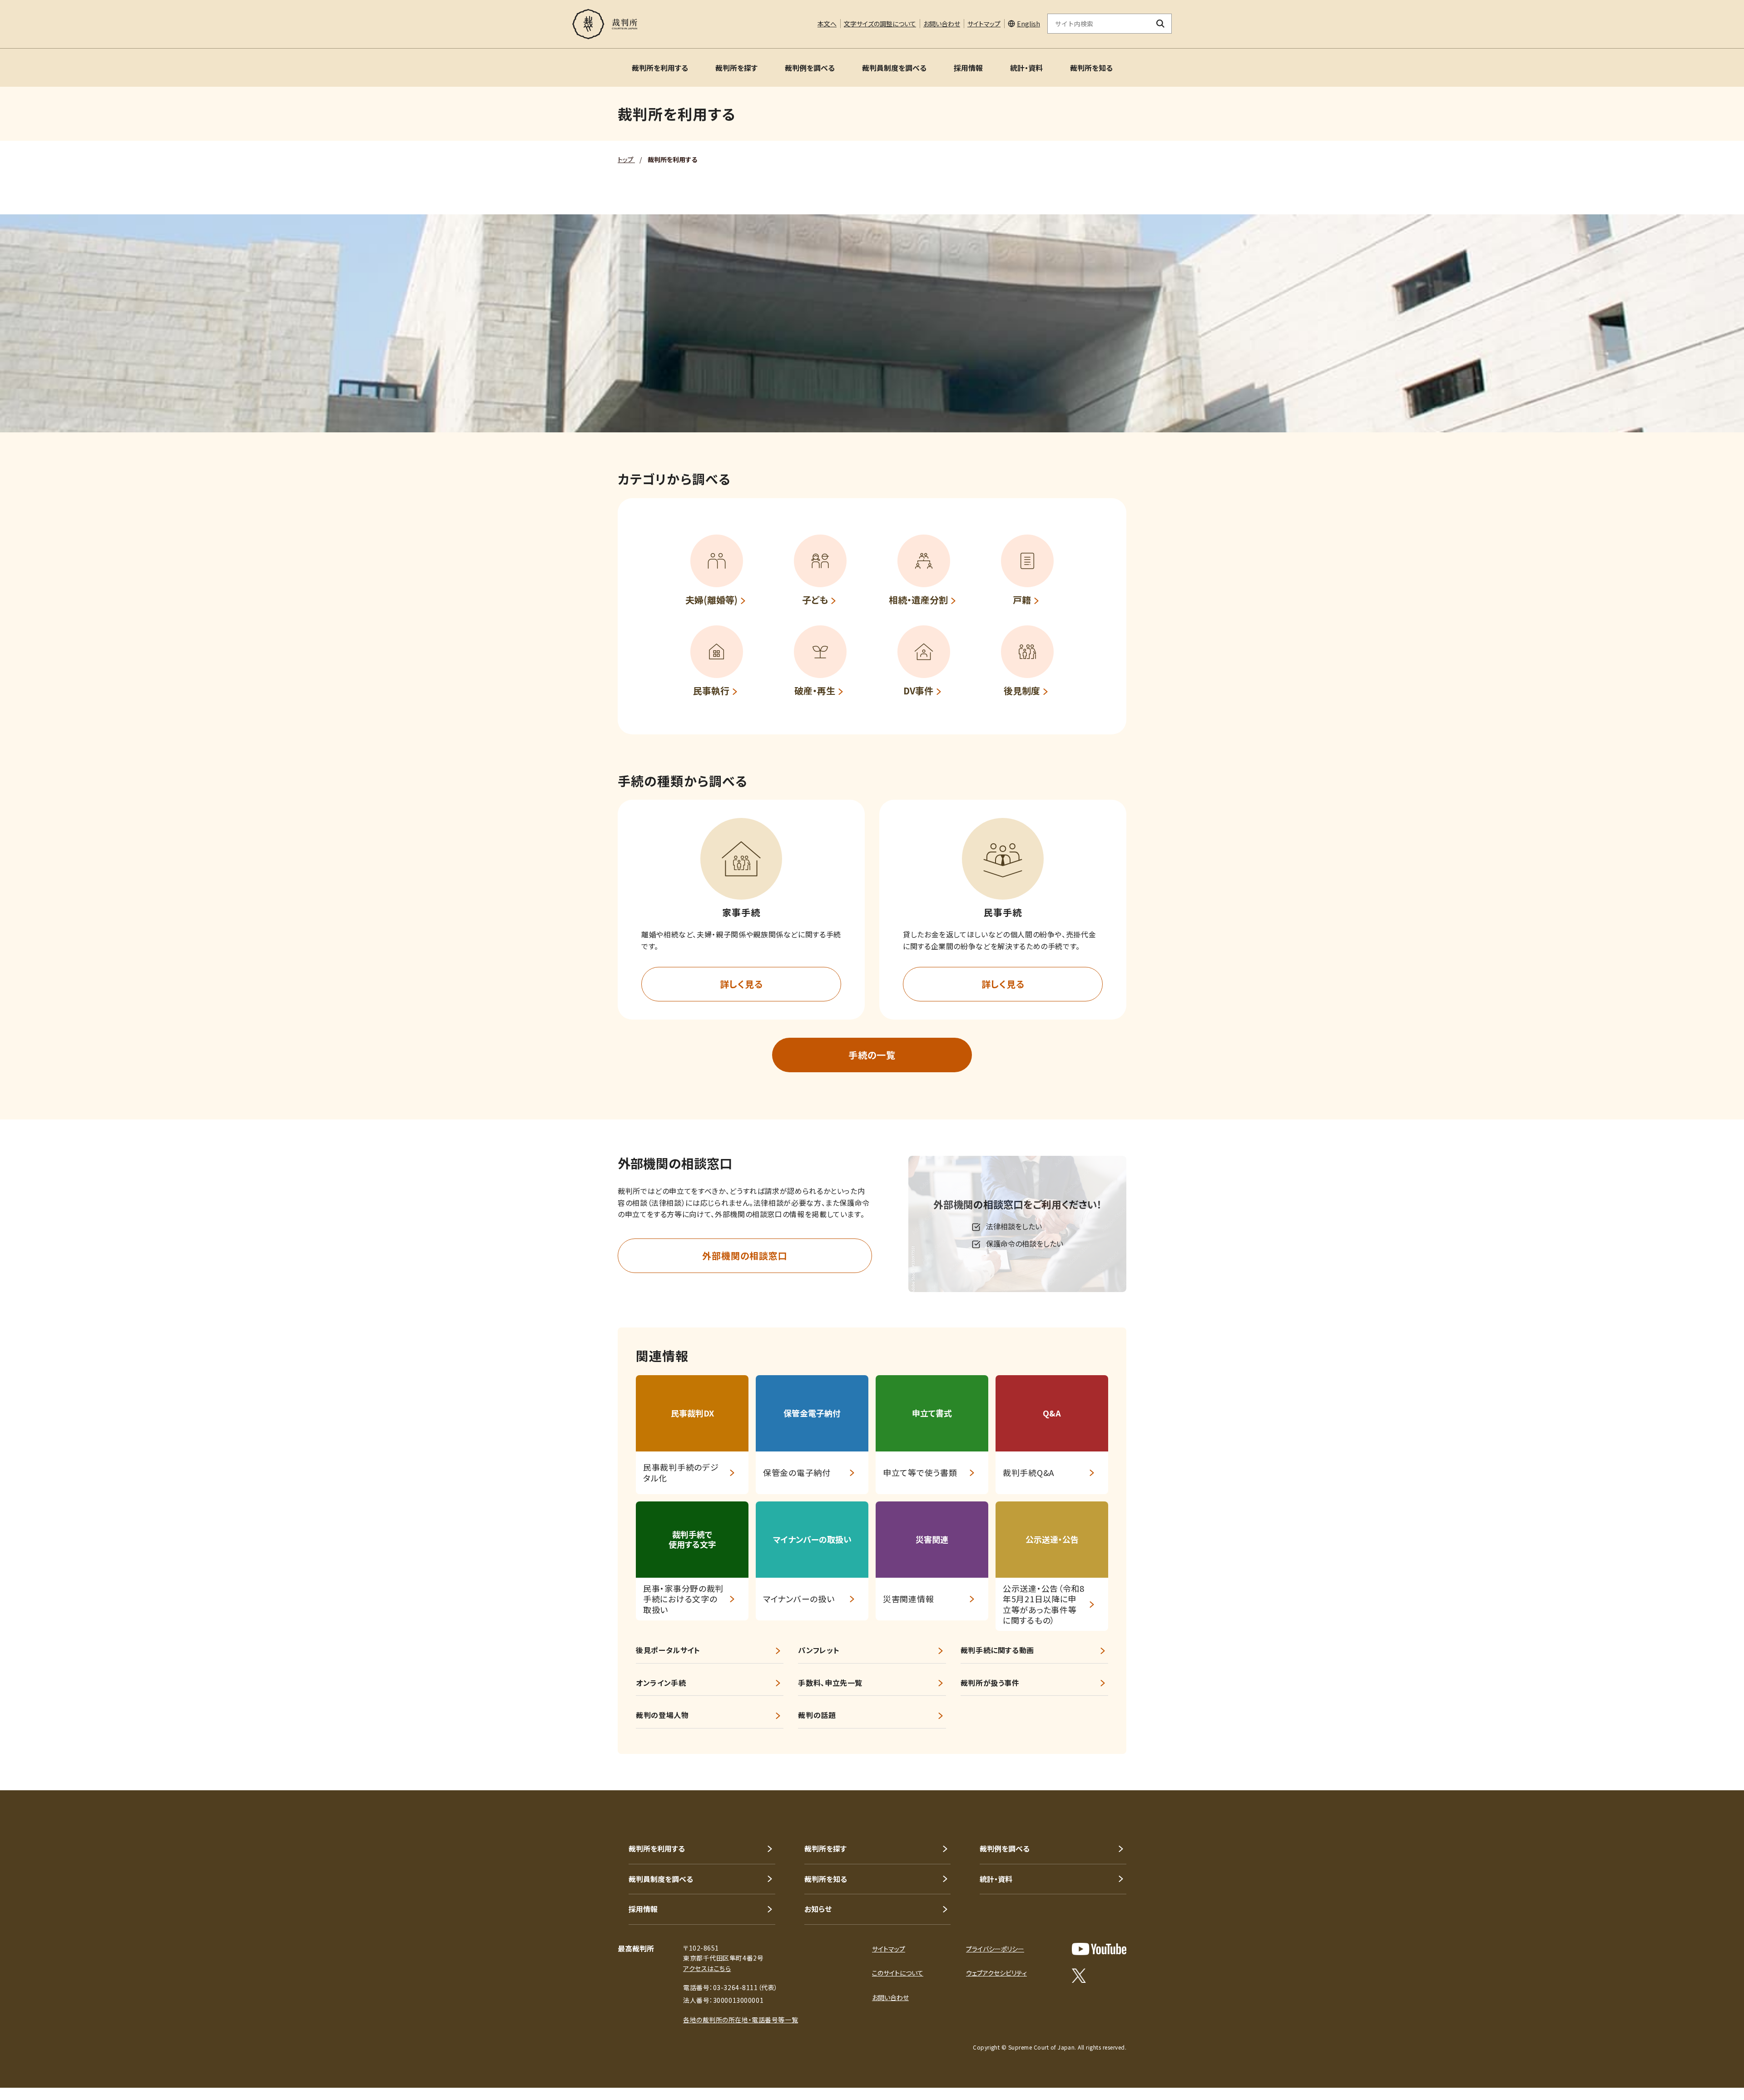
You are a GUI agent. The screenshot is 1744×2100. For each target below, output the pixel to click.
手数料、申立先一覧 (830, 1683)
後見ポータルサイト (668, 1650)
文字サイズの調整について (880, 24)
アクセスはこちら (707, 1968)
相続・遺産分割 (918, 600)
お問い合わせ (942, 24)
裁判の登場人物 (662, 1715)
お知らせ (818, 1909)
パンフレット (819, 1650)
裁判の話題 (817, 1715)
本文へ (827, 24)
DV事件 (918, 691)
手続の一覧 (872, 1055)
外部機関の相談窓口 (745, 1256)
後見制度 (1022, 691)
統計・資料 (1026, 68)
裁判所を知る (1091, 68)
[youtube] (1099, 1949)
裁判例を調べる (810, 68)
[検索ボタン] (1161, 24)
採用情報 (968, 68)
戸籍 (1022, 600)
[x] (1079, 1976)
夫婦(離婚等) (711, 600)
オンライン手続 (661, 1683)
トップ (626, 159)
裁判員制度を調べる (894, 68)
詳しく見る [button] (741, 984)
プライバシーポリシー (995, 1949)
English (1028, 24)
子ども (815, 600)
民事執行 (711, 691)
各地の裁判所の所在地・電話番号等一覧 (741, 2020)
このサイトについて (898, 1973)
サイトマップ (984, 24)
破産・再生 (815, 691)
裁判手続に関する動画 (997, 1650)
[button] (741, 859)
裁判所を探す (736, 68)
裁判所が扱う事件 (990, 1683)
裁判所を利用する (660, 68)
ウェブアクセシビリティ (996, 1973)
